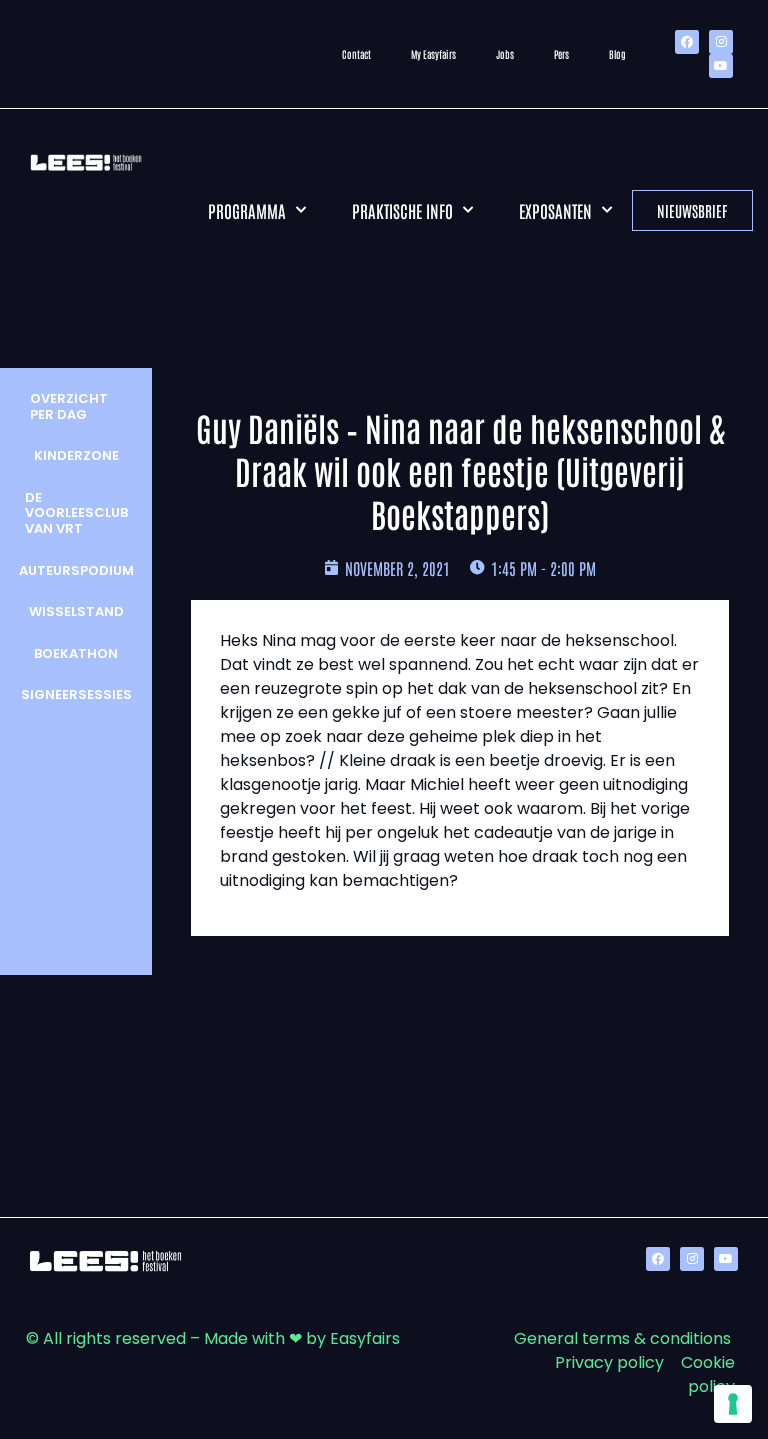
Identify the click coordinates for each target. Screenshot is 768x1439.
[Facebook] (687, 42)
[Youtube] (721, 66)
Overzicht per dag (69, 406)
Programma (247, 210)
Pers (561, 53)
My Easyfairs (433, 53)
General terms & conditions (622, 1338)
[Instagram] (721, 42)
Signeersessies (76, 694)
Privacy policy (609, 1362)
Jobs (505, 53)
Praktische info (402, 210)
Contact (356, 53)
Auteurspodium (76, 570)
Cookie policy (708, 1374)
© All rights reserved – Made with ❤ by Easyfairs (213, 1338)
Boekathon (76, 653)
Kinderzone (76, 455)
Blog (617, 53)
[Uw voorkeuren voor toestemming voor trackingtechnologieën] (733, 1404)
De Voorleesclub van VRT (76, 513)
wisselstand (76, 611)
